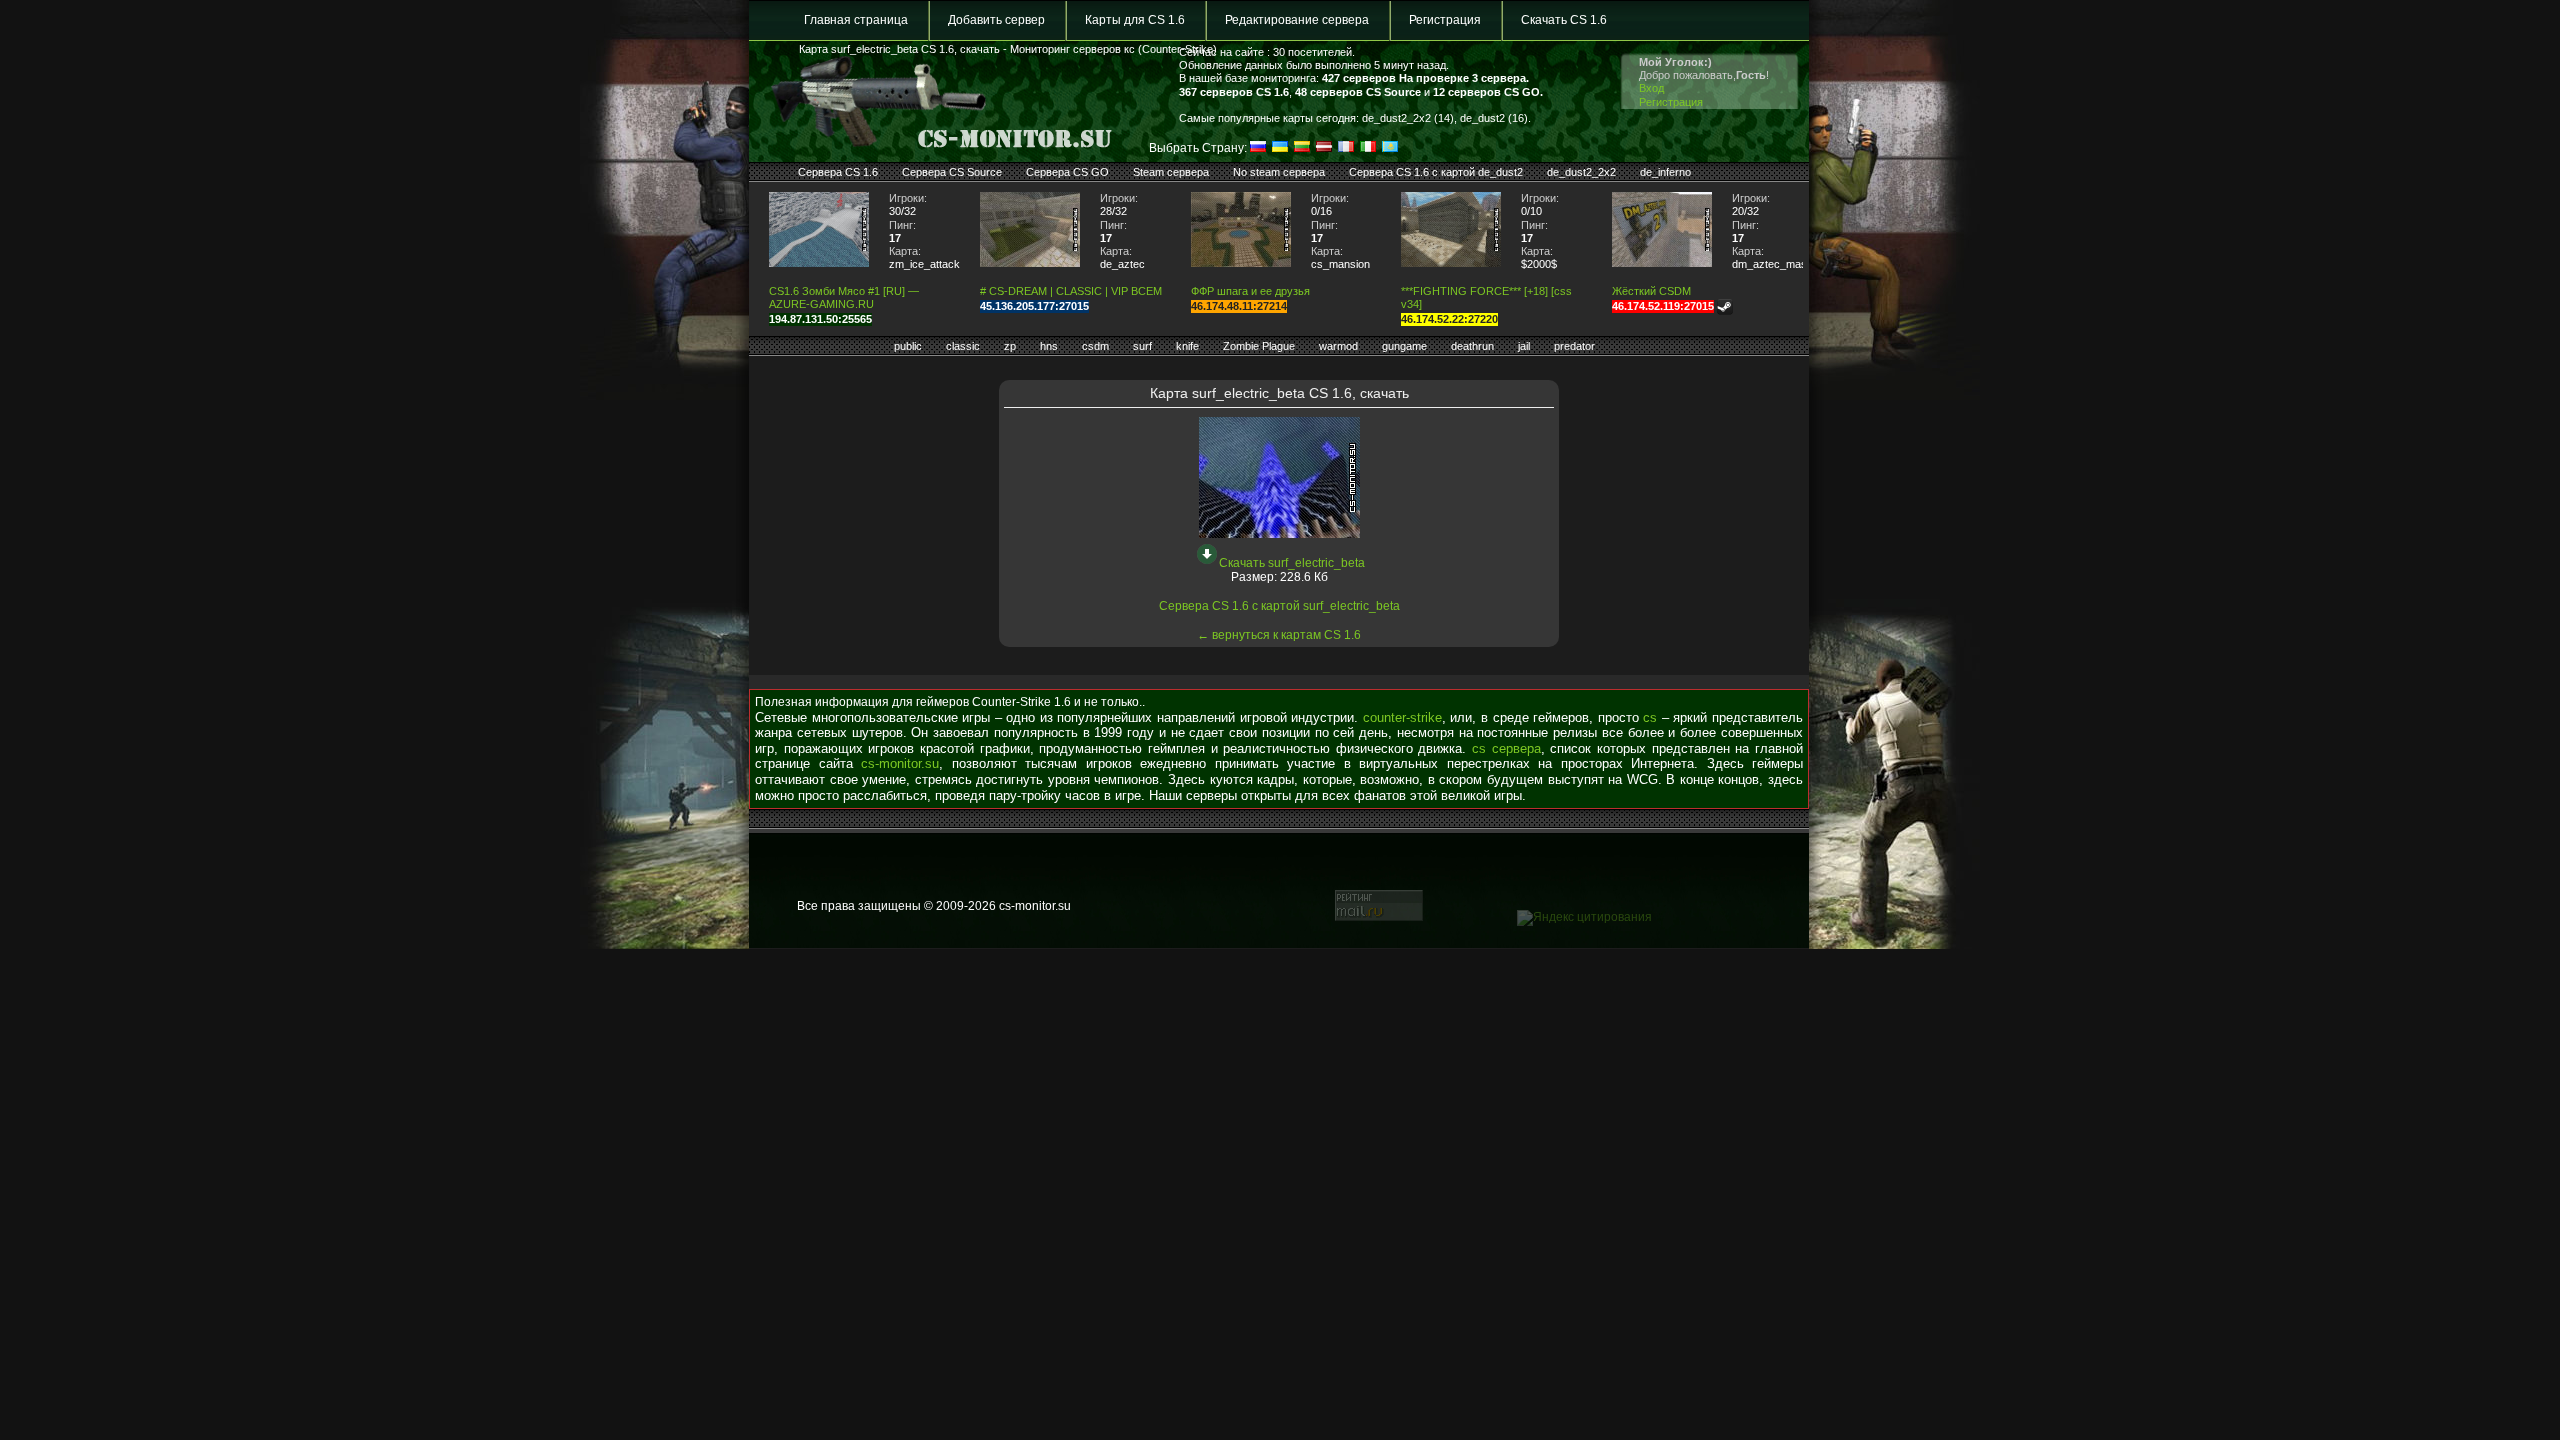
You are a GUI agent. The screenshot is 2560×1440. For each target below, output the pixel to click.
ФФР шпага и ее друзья (1250, 291)
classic (963, 346)
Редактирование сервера (1297, 20)
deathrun (1472, 346)
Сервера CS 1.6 (838, 172)
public (908, 346)
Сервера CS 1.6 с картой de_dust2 (1436, 172)
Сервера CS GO (1067, 172)
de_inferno (1665, 172)
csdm (1095, 346)
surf (1142, 346)
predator (1574, 346)
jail (1524, 346)
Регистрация (1445, 20)
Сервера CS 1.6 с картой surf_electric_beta (1279, 606)
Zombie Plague (1259, 346)
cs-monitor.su (900, 763)
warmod (1338, 346)
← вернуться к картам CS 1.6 (1279, 635)
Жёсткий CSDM (1651, 291)
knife (1187, 346)
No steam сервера (1279, 172)
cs (1650, 717)
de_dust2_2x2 (1581, 172)
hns (1049, 346)
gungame (1404, 346)
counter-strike (1402, 717)
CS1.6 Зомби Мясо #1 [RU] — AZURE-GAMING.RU (844, 297)
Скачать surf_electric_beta (1292, 563)
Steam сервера (1171, 172)
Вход (1651, 88)
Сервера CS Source (952, 172)
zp (1010, 346)
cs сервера (1506, 748)
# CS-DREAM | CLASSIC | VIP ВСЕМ (1071, 291)
